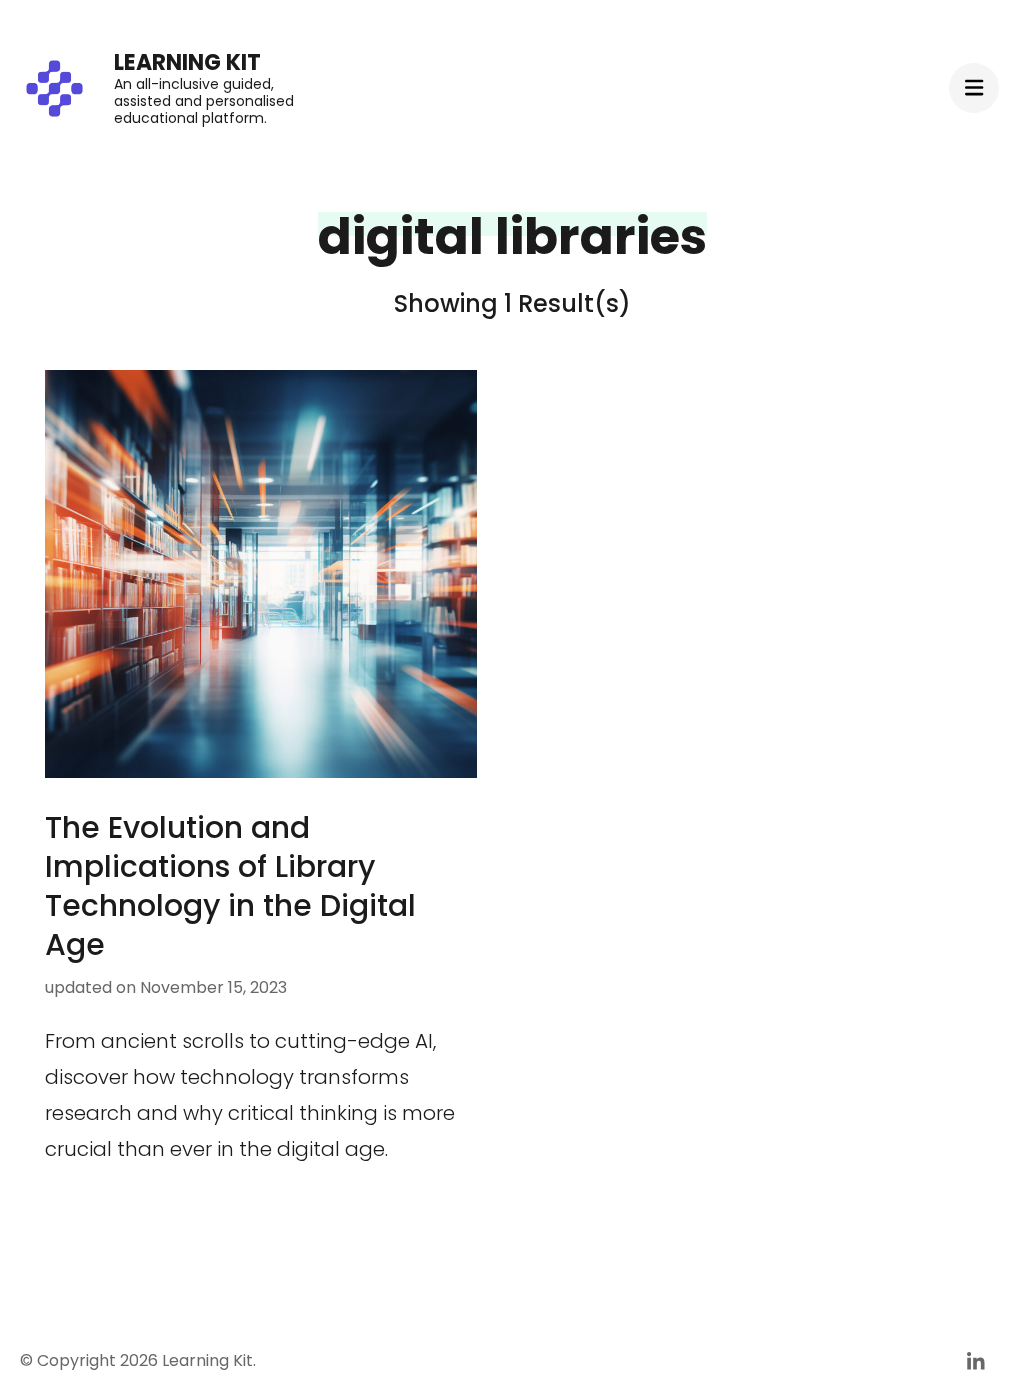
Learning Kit (187, 62)
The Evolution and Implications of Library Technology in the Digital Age (230, 886)
